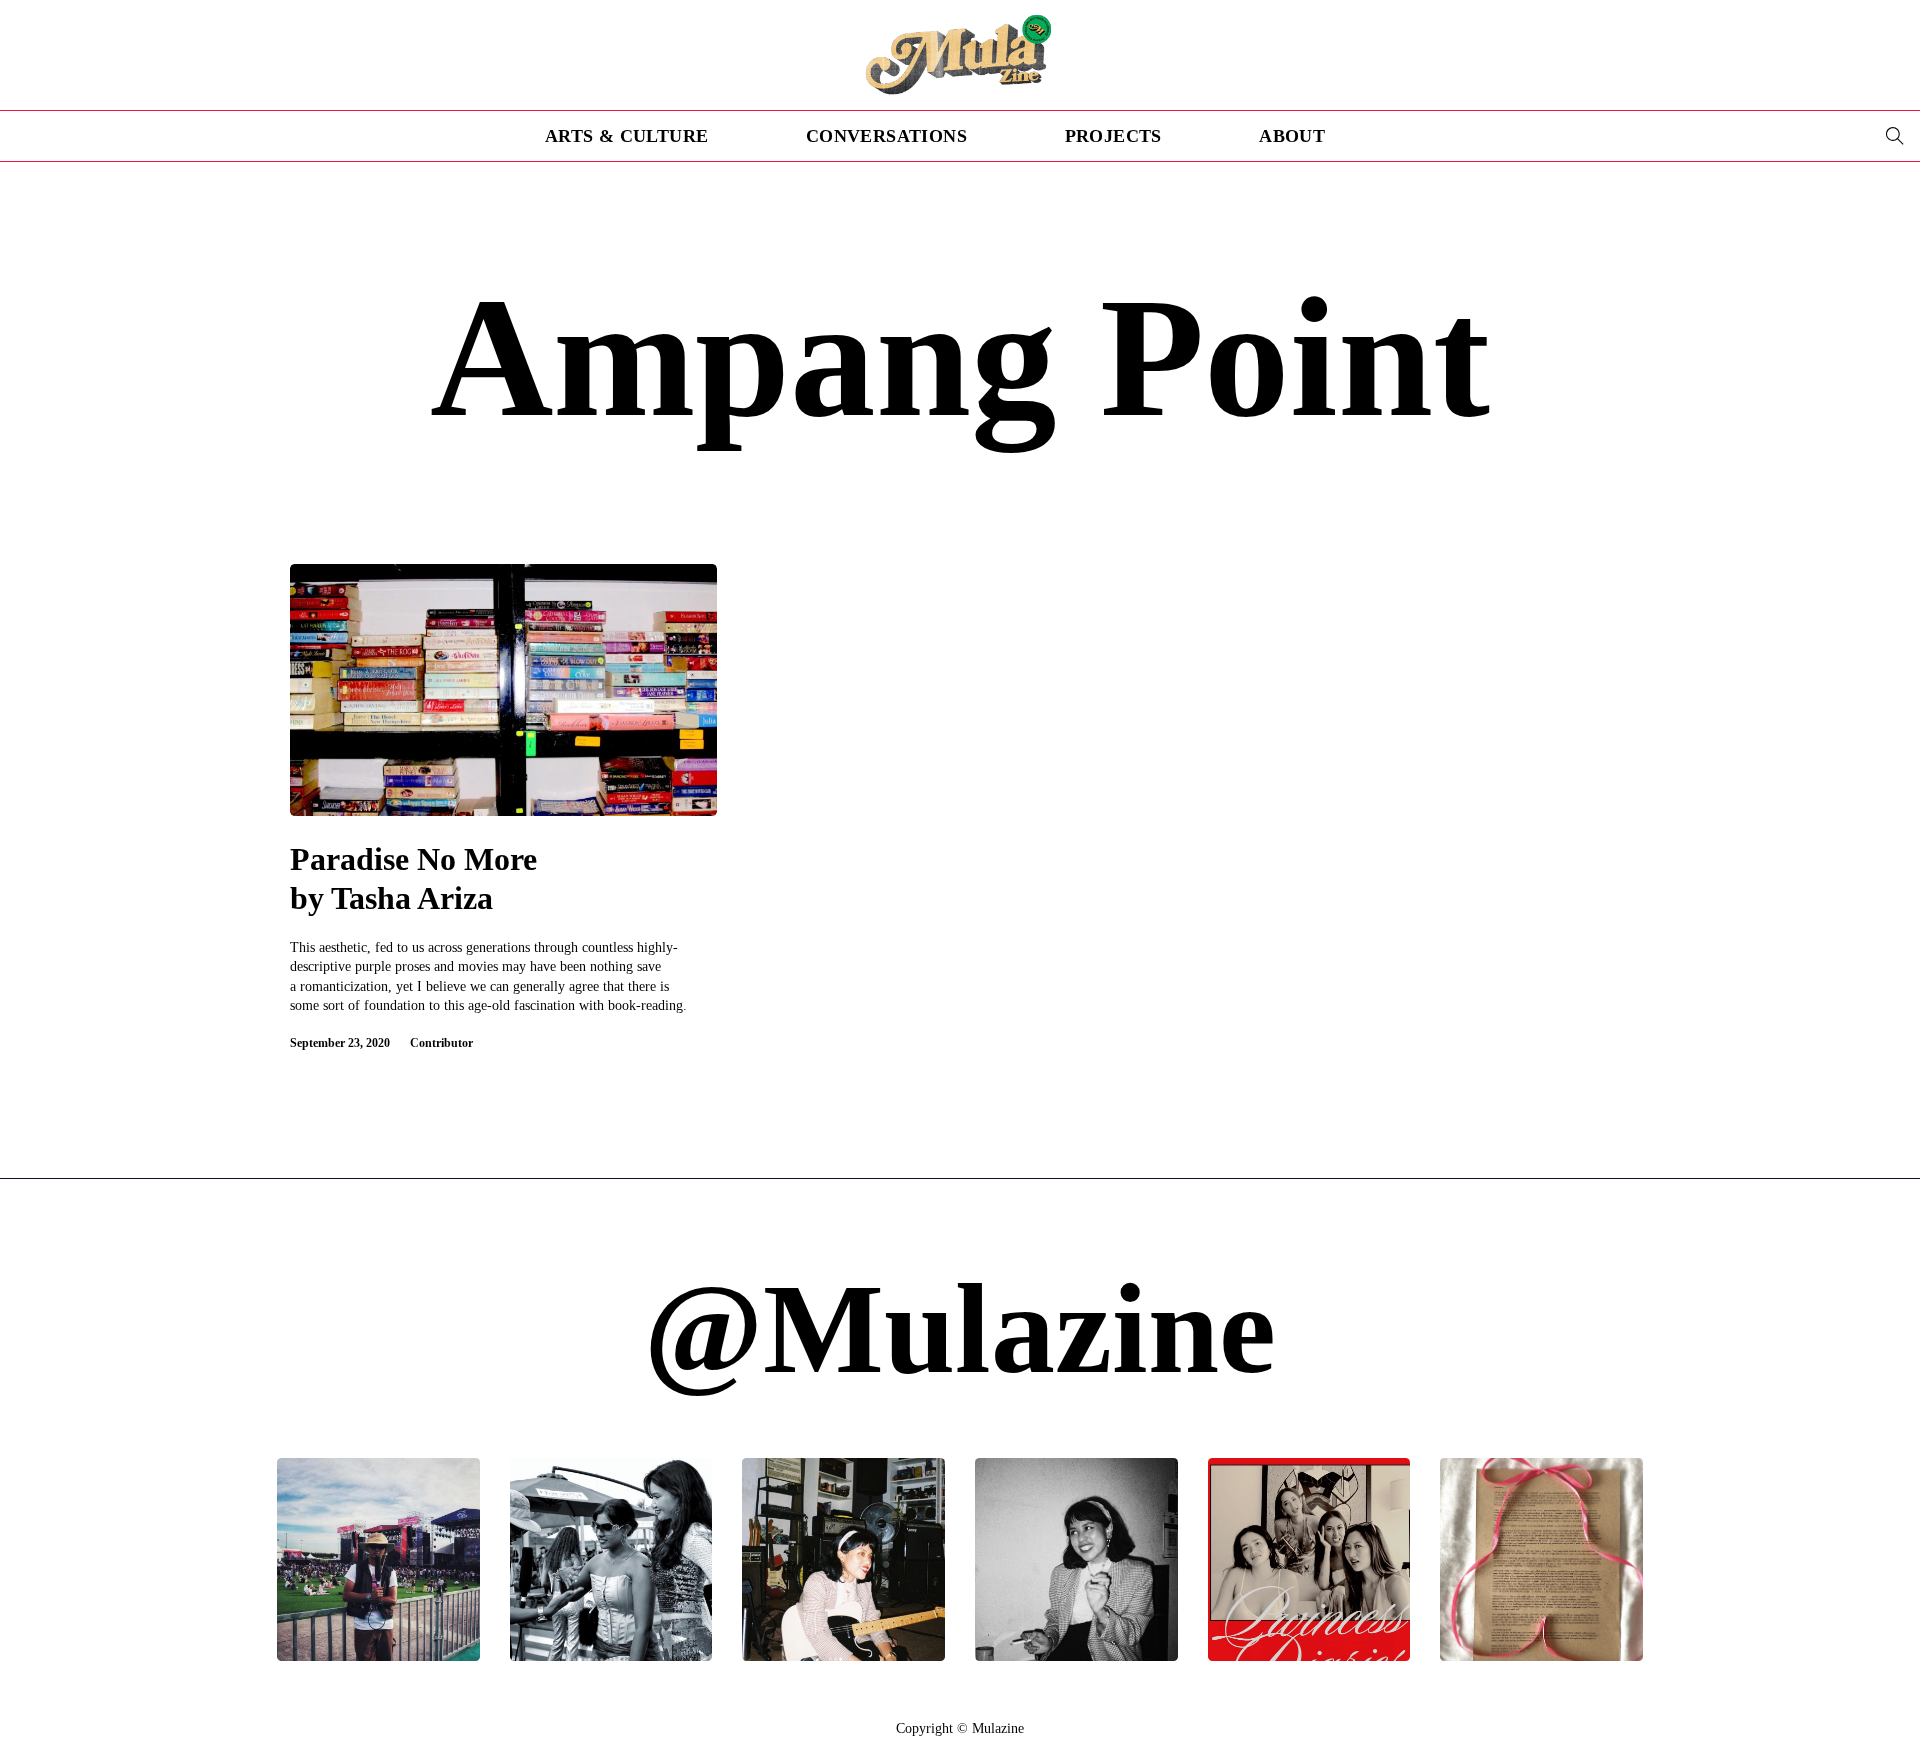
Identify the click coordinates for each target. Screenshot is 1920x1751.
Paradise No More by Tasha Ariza (413, 878)
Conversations (886, 136)
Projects (1113, 136)
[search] (1895, 136)
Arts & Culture (627, 136)
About (1292, 136)
